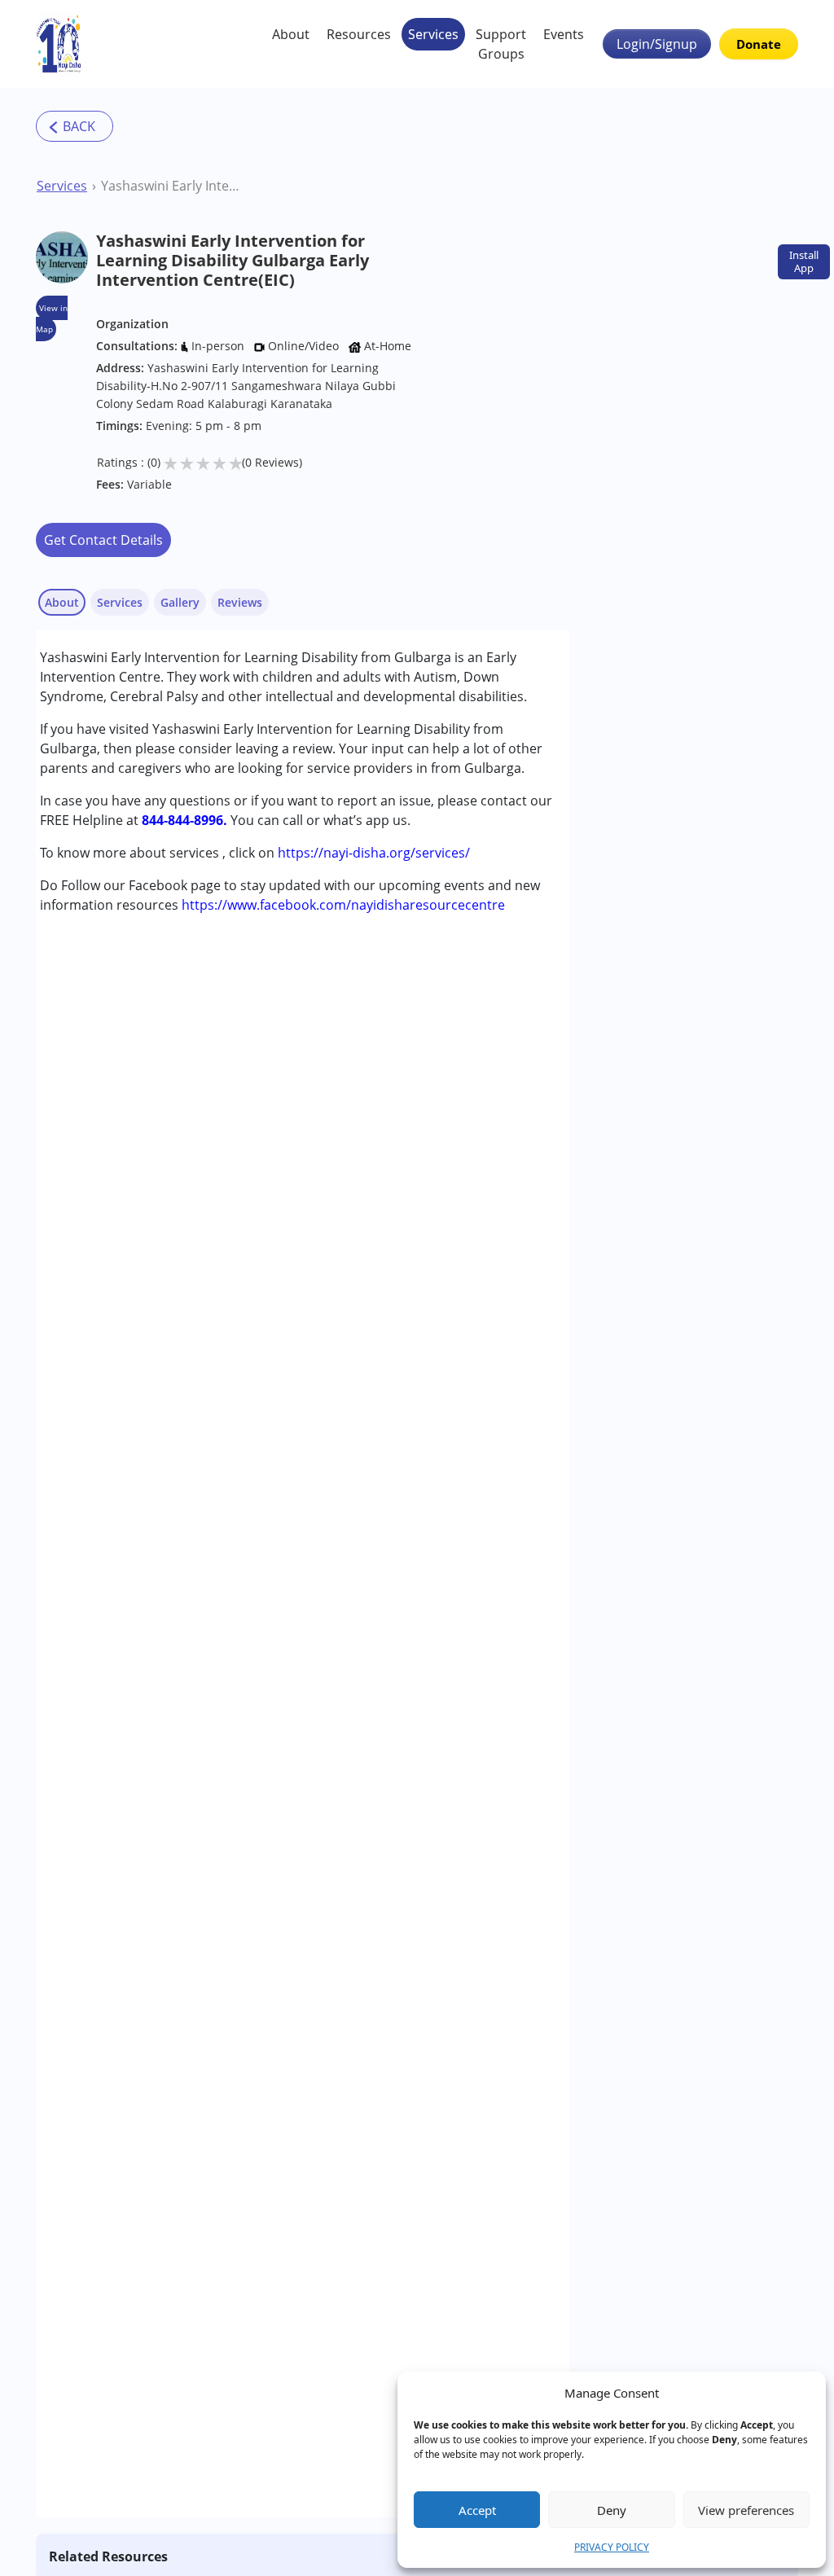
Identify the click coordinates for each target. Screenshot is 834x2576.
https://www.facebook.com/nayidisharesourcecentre (343, 905)
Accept (477, 2510)
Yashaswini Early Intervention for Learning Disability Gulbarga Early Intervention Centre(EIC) (172, 186)
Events (564, 34)
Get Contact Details (103, 540)
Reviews (240, 602)
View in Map (52, 318)
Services (433, 34)
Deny (612, 2510)
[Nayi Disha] (59, 44)
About (291, 34)
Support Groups (501, 44)
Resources (359, 34)
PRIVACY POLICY (612, 2547)
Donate (759, 44)
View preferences (746, 2510)
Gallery (180, 602)
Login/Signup (657, 44)
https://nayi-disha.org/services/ (374, 853)
